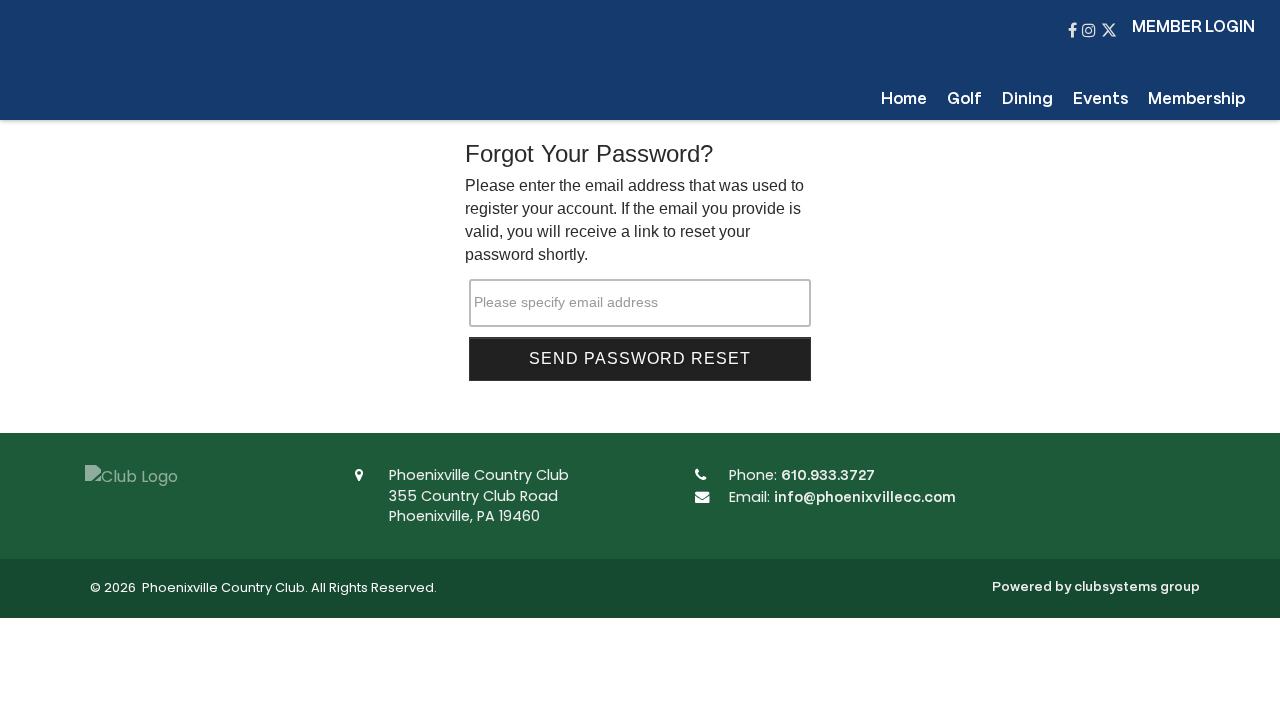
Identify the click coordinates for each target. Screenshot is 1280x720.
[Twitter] (1109, 31)
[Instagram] (1091, 31)
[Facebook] (1075, 31)
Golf (964, 99)
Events (1100, 99)
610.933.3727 (828, 476)
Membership (1196, 99)
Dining (1027, 99)
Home (904, 99)
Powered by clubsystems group (1096, 587)
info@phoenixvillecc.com (864, 498)
